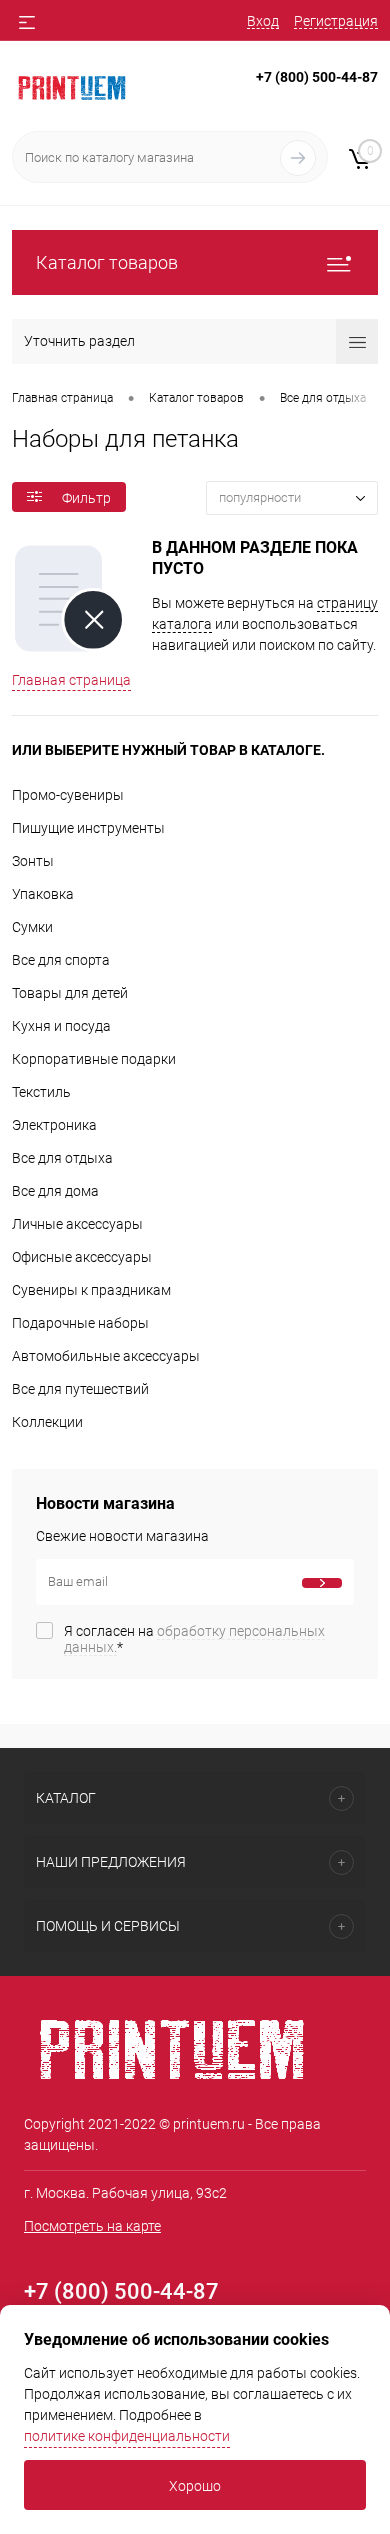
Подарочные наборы (80, 1323)
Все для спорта (61, 960)
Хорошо (195, 2486)
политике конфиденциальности (127, 2436)
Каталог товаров (107, 262)
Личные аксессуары (77, 1224)
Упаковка (43, 894)
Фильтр (86, 498)
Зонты (33, 861)
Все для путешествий (80, 1389)
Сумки (32, 927)
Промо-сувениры (68, 795)
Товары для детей (70, 993)
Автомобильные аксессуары (106, 1356)
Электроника (54, 1125)
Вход (263, 21)
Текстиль (41, 1092)
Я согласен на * (194, 1639)
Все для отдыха (62, 1158)
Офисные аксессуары (82, 1257)
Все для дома (55, 1191)
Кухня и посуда (61, 1026)
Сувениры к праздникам (91, 1290)
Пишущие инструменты (88, 828)
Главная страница (71, 680)
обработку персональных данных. (194, 1639)
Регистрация (336, 21)
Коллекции (47, 1422)
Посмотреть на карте (92, 2226)
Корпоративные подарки (94, 1059)
